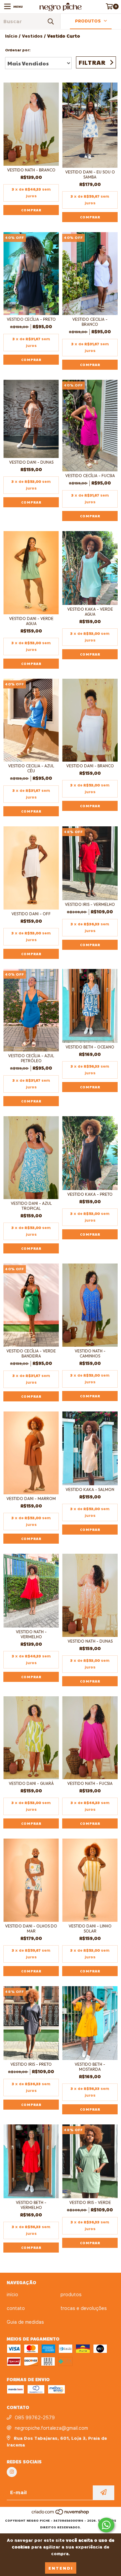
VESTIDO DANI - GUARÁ (31, 1783)
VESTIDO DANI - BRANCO (90, 766)
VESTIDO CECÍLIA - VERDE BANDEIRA (31, 1353)
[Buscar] (50, 21)
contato (16, 2308)
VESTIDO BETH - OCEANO (90, 1047)
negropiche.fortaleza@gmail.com (51, 2428)
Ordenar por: (18, 50)
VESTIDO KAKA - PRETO (90, 1194)
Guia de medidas (25, 2322)
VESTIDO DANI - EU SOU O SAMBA (90, 174)
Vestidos (32, 36)
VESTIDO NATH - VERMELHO (31, 1634)
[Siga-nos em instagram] (12, 2472)
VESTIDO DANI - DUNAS (31, 462)
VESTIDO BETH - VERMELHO (31, 2205)
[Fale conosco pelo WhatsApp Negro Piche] (106, 2525)
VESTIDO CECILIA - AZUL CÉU (31, 768)
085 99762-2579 (35, 2418)
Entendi (61, 2568)
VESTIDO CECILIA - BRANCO (90, 322)
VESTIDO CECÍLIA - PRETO (31, 319)
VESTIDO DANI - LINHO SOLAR (90, 1928)
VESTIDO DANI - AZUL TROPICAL (31, 1206)
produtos (71, 2295)
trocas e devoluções (84, 2308)
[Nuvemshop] (61, 2514)
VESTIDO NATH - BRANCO (31, 170)
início (12, 2295)
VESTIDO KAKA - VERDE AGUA (90, 612)
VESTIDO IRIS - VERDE (90, 2202)
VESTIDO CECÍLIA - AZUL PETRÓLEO (31, 1058)
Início (11, 36)
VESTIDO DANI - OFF (31, 914)
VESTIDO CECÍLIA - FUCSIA (90, 476)
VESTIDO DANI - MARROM (31, 1499)
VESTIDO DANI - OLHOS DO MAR (31, 1928)
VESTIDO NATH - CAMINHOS (90, 1353)
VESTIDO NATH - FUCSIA (90, 1783)
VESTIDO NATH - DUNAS (90, 1641)
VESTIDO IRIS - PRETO (31, 2064)
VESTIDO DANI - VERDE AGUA (31, 621)
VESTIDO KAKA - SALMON (90, 1489)
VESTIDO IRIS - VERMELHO (90, 904)
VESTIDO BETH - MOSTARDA (90, 2067)
